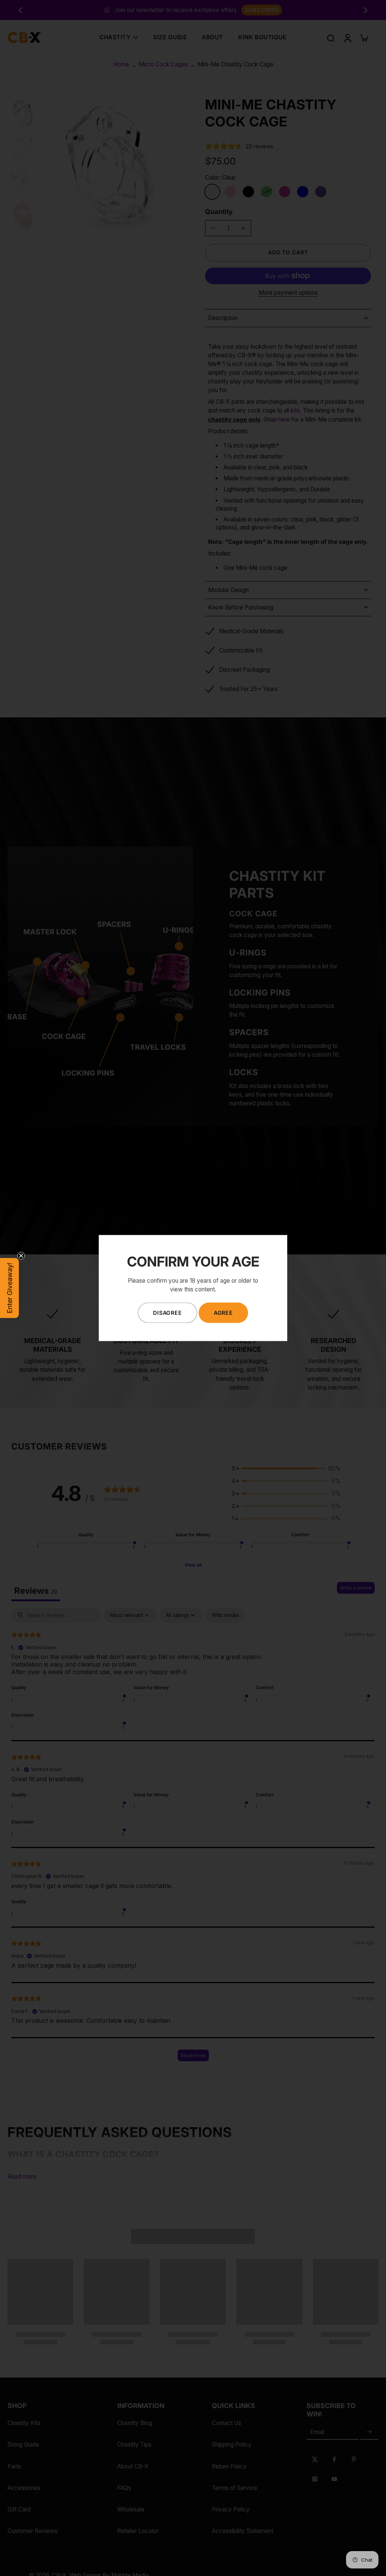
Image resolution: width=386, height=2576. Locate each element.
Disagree (167, 1313)
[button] (9, 1288)
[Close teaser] (21, 1256)
